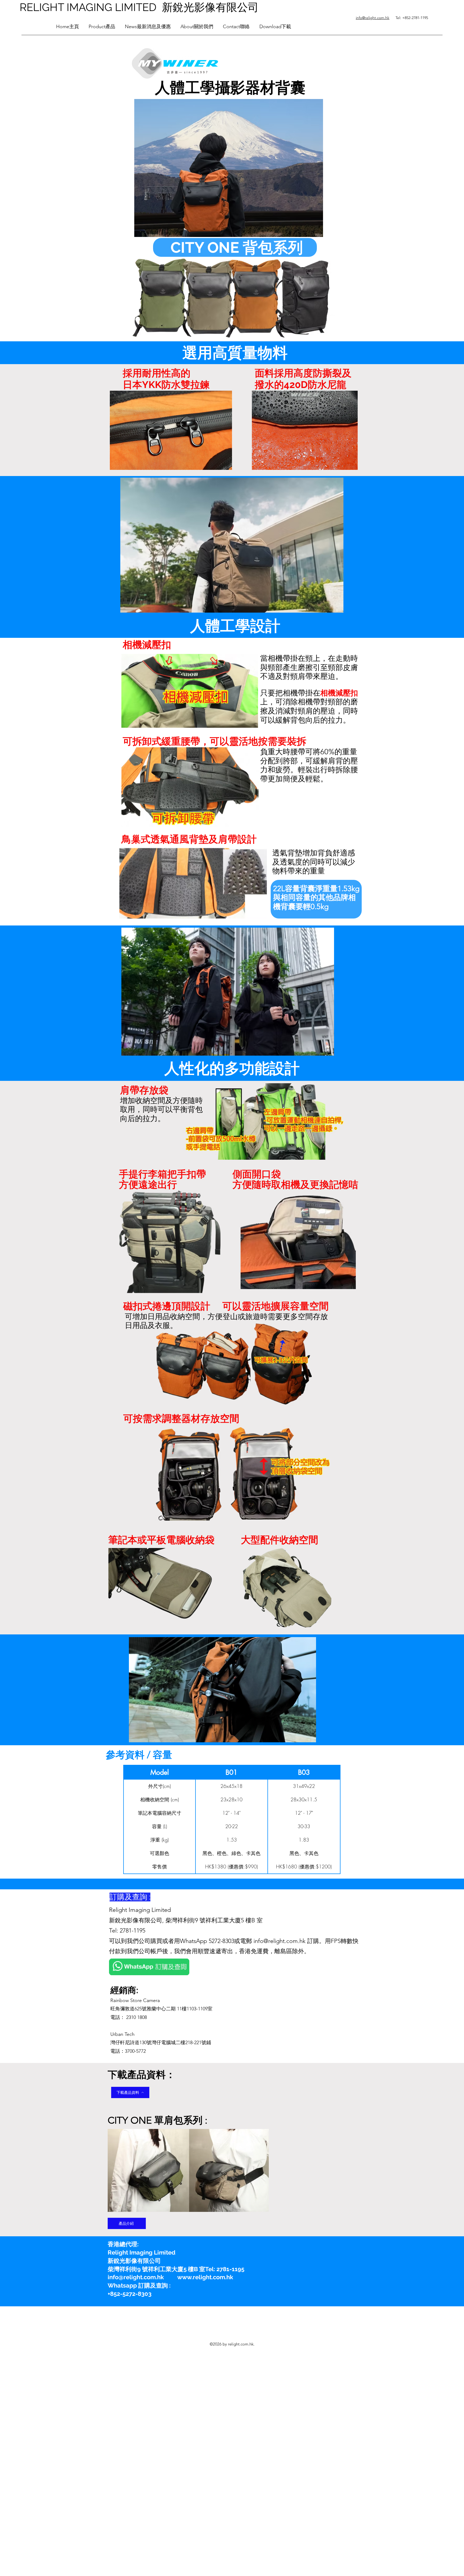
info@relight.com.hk (280, 1941)
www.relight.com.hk (205, 2277)
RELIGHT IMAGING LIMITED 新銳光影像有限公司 (139, 7)
